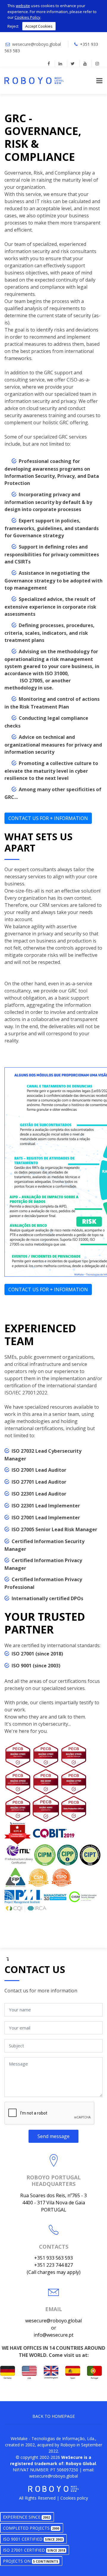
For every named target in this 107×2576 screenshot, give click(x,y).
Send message (53, 2136)
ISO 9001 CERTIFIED (33, 2539)
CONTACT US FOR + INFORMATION (48, 818)
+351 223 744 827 (53, 2265)
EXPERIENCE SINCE (26, 2517)
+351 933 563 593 (53, 2258)
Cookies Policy (27, 17)
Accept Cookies (39, 26)
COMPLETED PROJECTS (31, 2528)
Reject (13, 26)
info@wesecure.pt (53, 2335)
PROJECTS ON (31, 2561)
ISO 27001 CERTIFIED (34, 2550)
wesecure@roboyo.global (37, 44)
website (23, 6)
